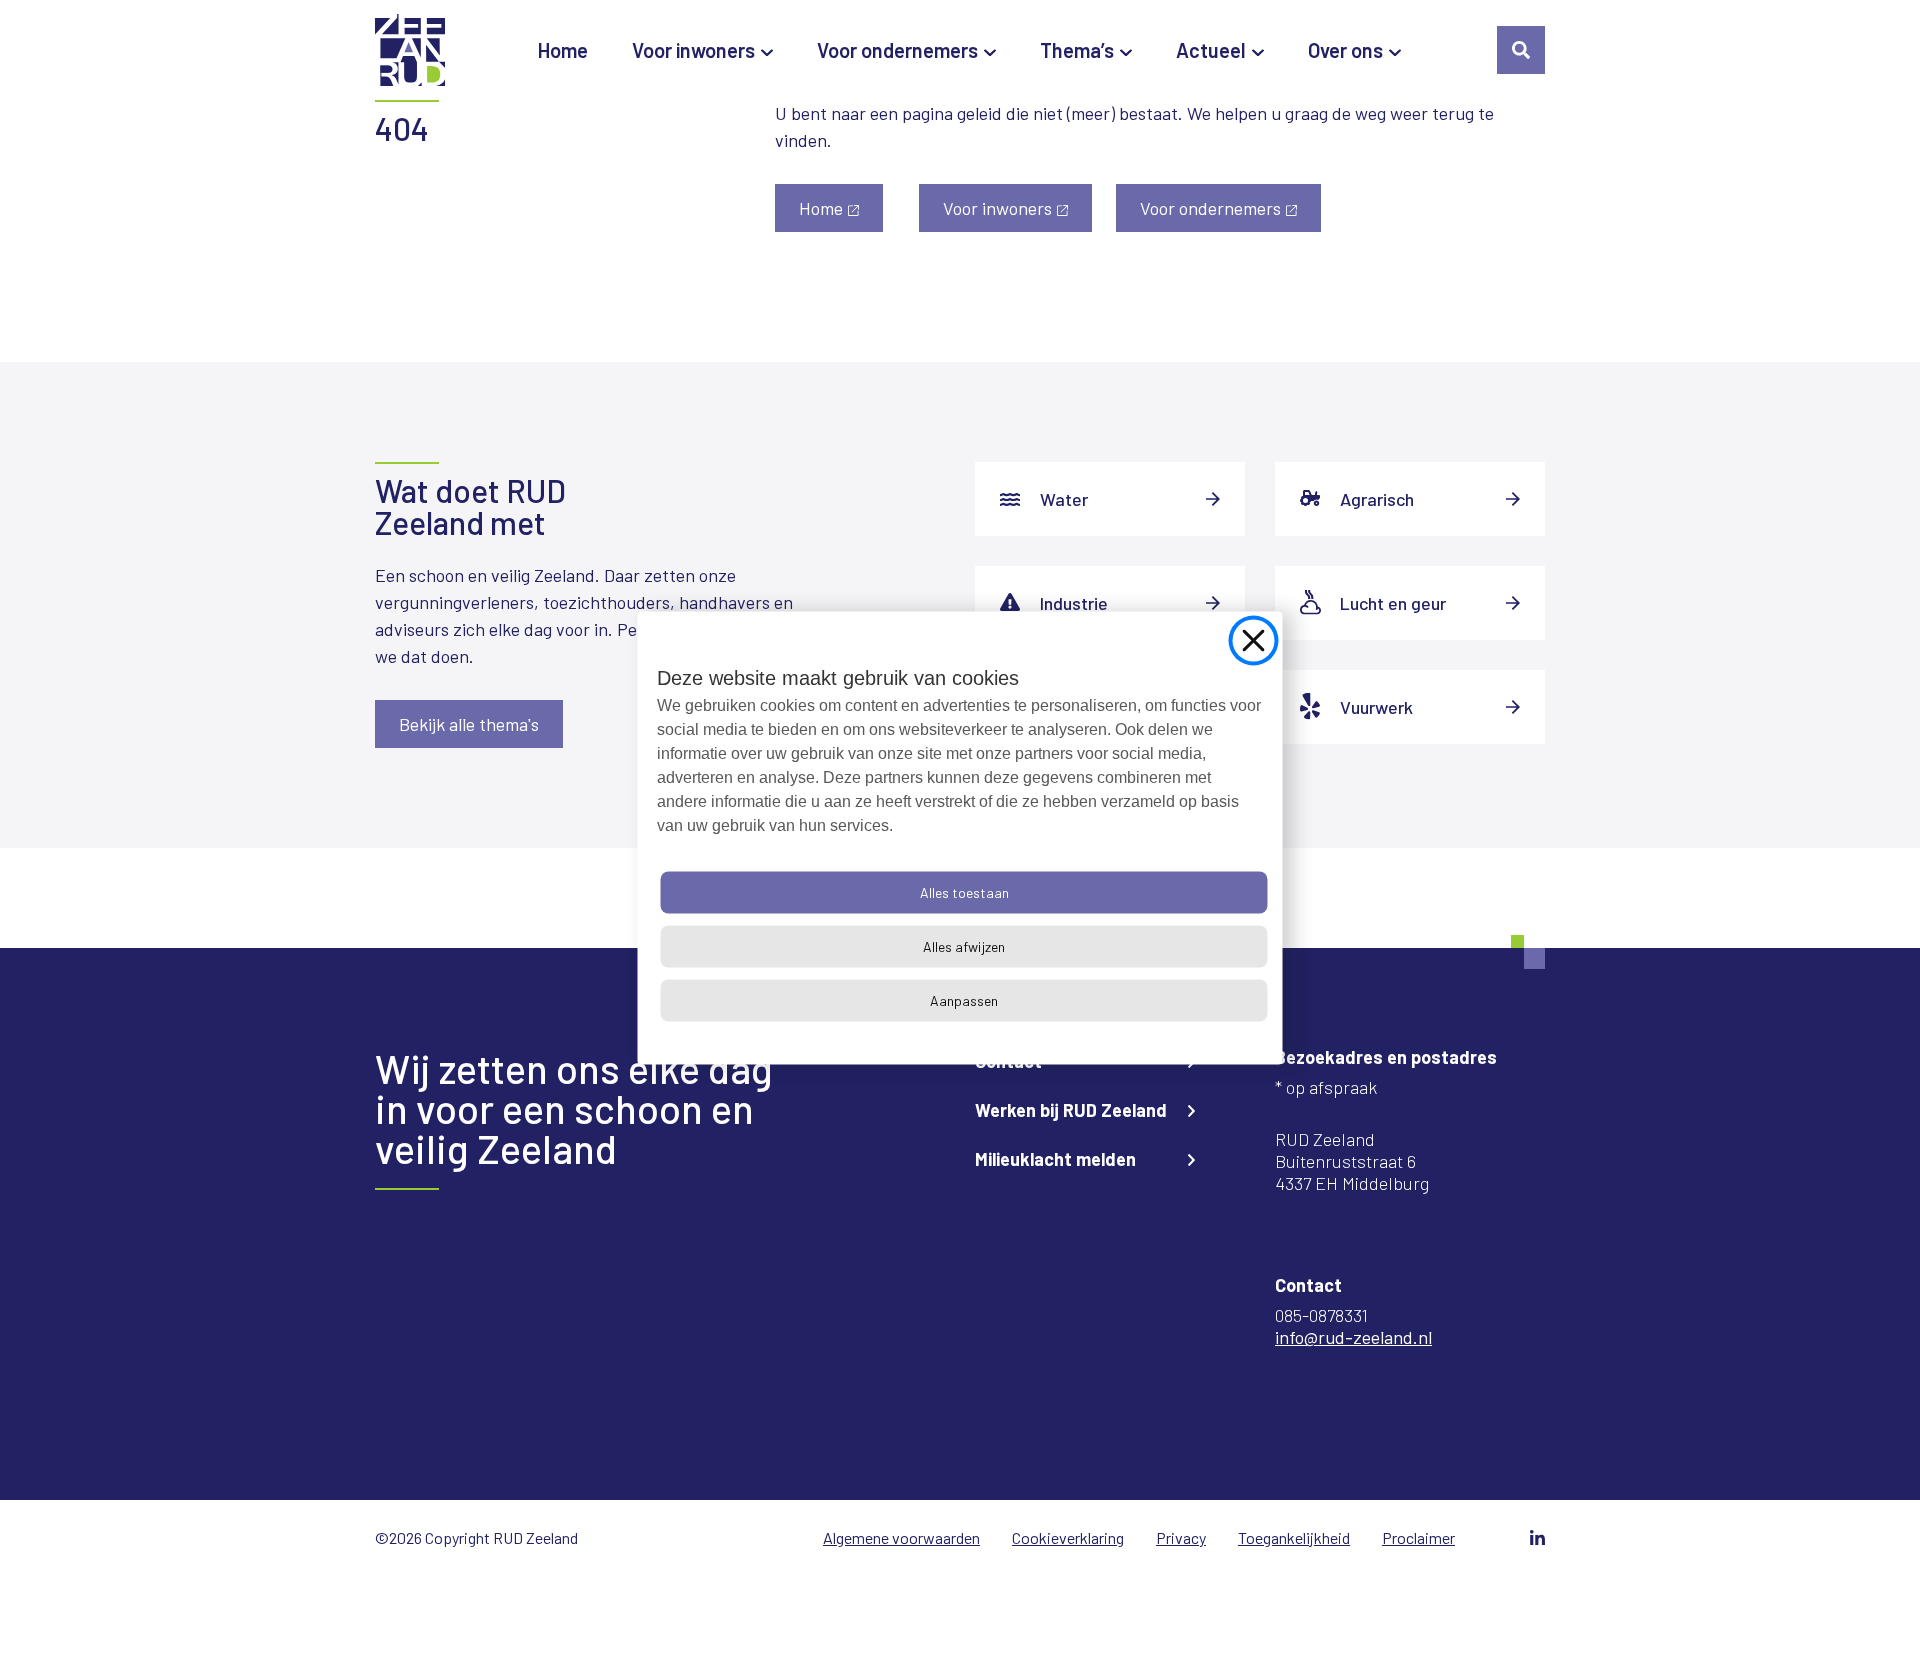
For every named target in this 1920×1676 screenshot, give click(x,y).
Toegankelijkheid (1294, 1537)
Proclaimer (1418, 1537)
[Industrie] (1110, 603)
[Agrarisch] (1410, 499)
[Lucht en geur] (1410, 603)
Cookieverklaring (1068, 1537)
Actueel (1211, 50)
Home (563, 50)
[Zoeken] (1521, 50)
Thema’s (1077, 50)
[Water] (1110, 499)
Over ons (1345, 50)
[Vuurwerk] (1410, 707)
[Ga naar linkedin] (1537, 1537)
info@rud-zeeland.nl (1353, 1337)
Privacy (1181, 1537)
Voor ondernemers (897, 50)
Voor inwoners (693, 50)
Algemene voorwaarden (901, 1537)
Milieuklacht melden (1055, 1159)
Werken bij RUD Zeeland (1071, 1110)
